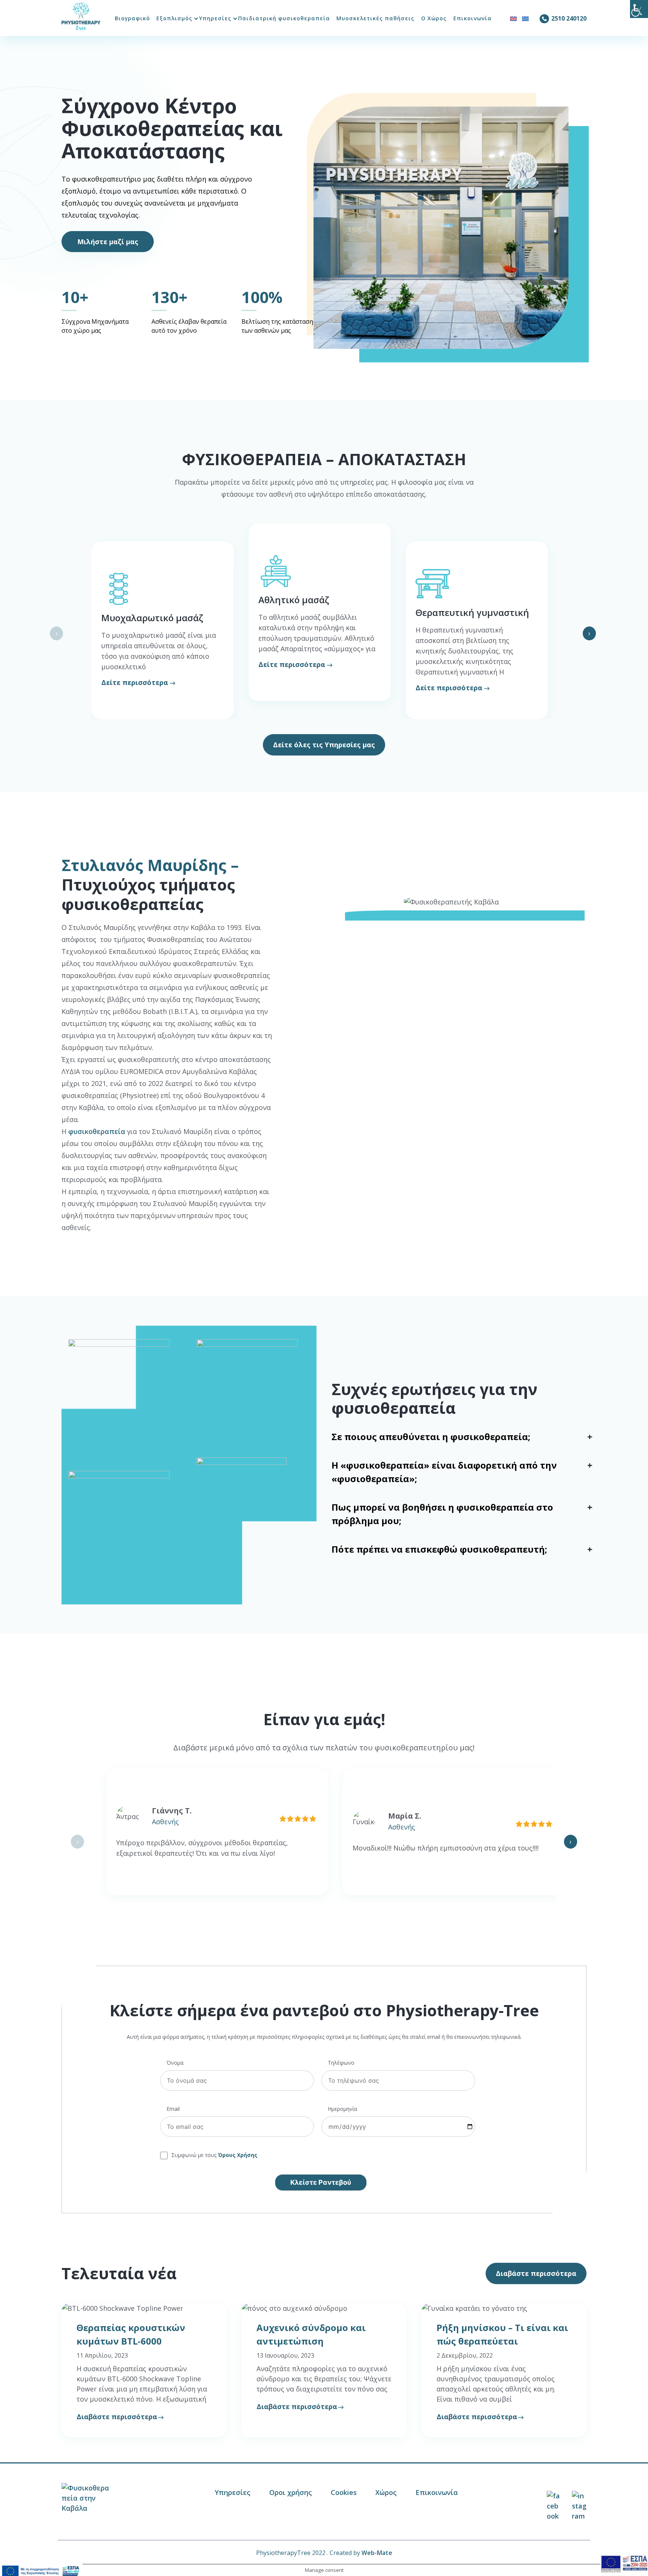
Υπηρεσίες (215, 18)
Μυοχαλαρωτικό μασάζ (152, 618)
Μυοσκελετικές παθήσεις (375, 18)
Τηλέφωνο (341, 2063)
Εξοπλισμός (174, 18)
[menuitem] (513, 18)
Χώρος (386, 2492)
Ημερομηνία (342, 2109)
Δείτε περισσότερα (135, 682)
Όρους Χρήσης (238, 2155)
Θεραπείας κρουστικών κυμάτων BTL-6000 (131, 2334)
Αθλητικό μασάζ (294, 600)
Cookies (344, 2492)
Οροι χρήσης (291, 2492)
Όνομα (175, 2063)
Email (173, 2109)
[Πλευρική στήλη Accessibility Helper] (639, 9)
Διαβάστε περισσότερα (117, 2417)
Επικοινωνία (472, 18)
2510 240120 (569, 18)
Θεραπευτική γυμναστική (472, 612)
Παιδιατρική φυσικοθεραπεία (284, 18)
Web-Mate (377, 2553)
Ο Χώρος (434, 18)
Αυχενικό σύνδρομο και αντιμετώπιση (311, 2334)
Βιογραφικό (132, 18)
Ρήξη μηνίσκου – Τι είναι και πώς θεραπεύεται (502, 2334)
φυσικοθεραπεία (97, 1131)
